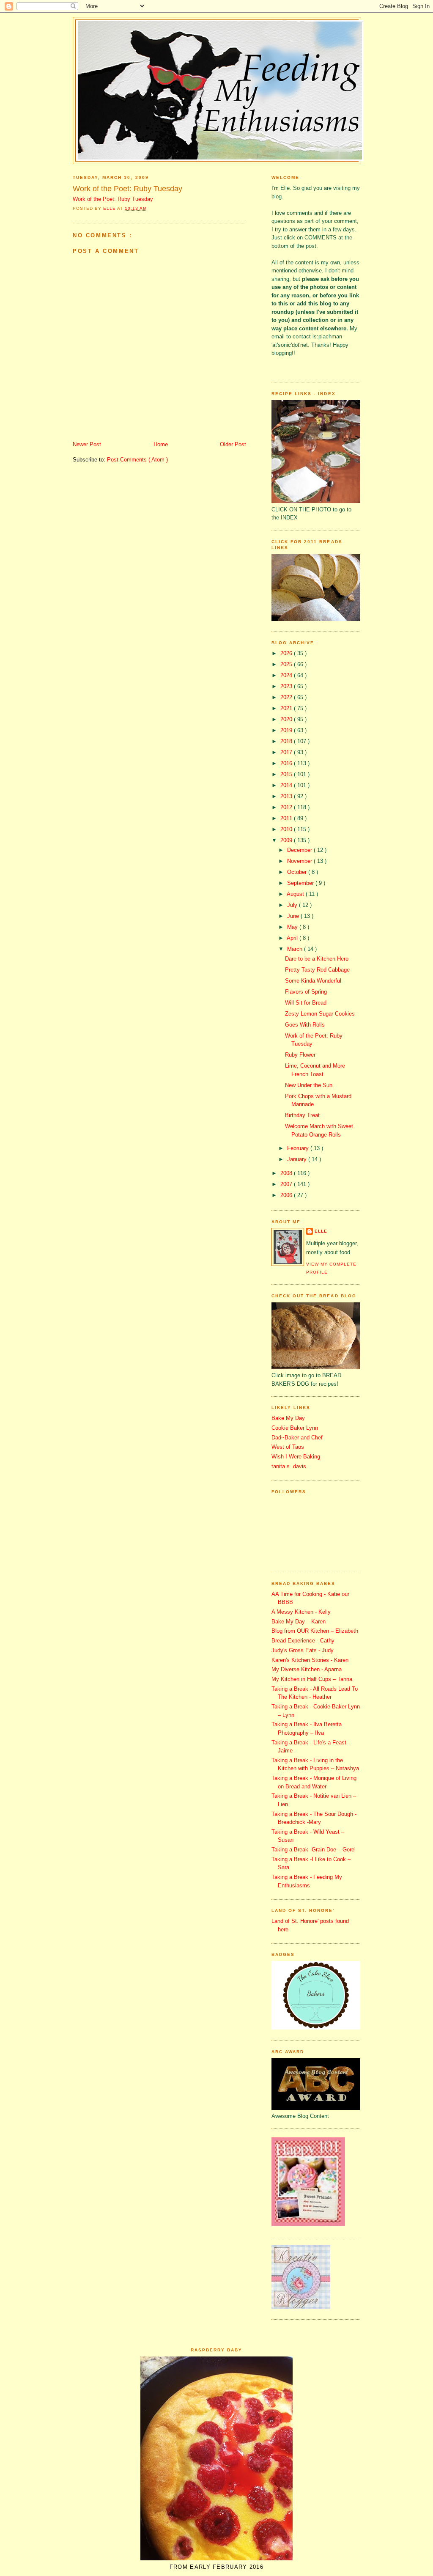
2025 (287, 664)
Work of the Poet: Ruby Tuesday (127, 189)
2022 (287, 697)
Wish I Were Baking (296, 1457)
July (293, 905)
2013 (287, 796)
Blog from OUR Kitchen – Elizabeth (315, 1631)
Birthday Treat (302, 1115)
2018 (287, 741)
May (293, 927)
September (301, 883)
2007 (287, 1184)
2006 (287, 1195)
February (299, 1148)
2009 (287, 840)
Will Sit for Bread (306, 1003)
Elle (321, 1231)
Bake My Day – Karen (299, 1622)
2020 (287, 719)
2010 (287, 829)
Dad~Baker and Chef (297, 1438)
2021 (287, 708)
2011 (287, 818)
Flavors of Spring (306, 992)
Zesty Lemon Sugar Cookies (320, 1014)
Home (161, 444)
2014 (287, 785)
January (298, 1159)
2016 (287, 763)
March (296, 949)
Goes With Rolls (305, 1025)
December (300, 850)
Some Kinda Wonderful (313, 981)
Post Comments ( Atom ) (137, 460)
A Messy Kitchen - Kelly (301, 1612)
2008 (287, 1173)
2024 (287, 675)
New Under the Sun (309, 1085)
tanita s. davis (289, 1466)
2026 (287, 653)
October (298, 872)
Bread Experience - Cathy (303, 1641)
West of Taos (288, 1447)
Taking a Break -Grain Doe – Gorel (314, 1850)
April (293, 938)
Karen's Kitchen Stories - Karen (310, 1660)
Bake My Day (288, 1418)
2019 (287, 730)
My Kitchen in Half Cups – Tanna (312, 1679)
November (300, 861)
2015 (287, 774)
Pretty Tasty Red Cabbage (317, 970)
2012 (287, 807)
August (296, 894)
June (294, 916)
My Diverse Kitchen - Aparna (307, 1669)
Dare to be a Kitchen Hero (317, 959)
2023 (287, 686)
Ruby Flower (300, 1055)
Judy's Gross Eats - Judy (303, 1650)
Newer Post (87, 444)
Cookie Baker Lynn (295, 1428)
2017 (287, 752)
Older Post (233, 444)
